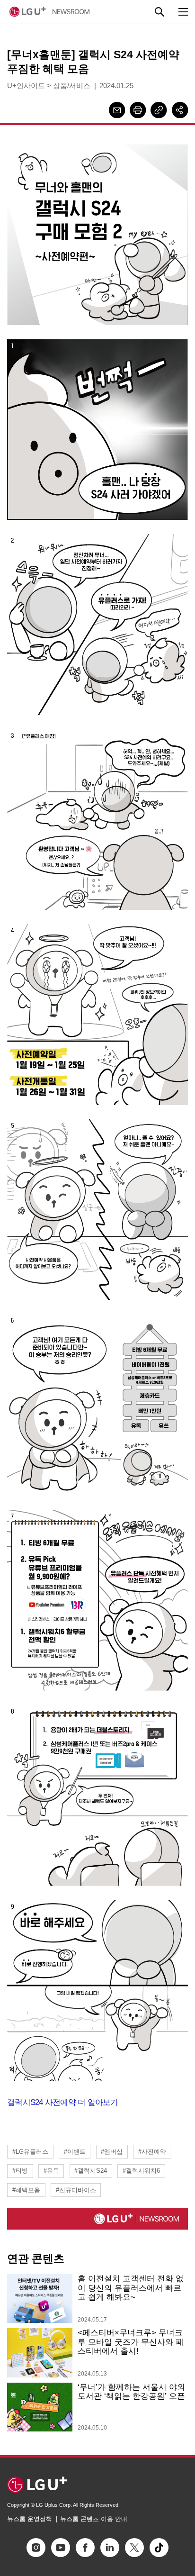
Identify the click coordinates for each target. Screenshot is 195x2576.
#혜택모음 (26, 2190)
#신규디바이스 (76, 2190)
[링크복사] (159, 110)
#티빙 (20, 2171)
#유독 (51, 2171)
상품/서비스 (72, 86)
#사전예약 (152, 2152)
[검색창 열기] (160, 12)
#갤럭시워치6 (141, 2171)
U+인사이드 (26, 86)
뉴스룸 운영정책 (30, 2519)
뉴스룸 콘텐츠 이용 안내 (94, 2519)
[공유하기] (180, 110)
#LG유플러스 (30, 2152)
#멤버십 (112, 2152)
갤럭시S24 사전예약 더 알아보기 (63, 2102)
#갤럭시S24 (91, 2171)
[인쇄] (138, 110)
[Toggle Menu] (183, 12)
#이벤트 (75, 2152)
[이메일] (117, 110)
